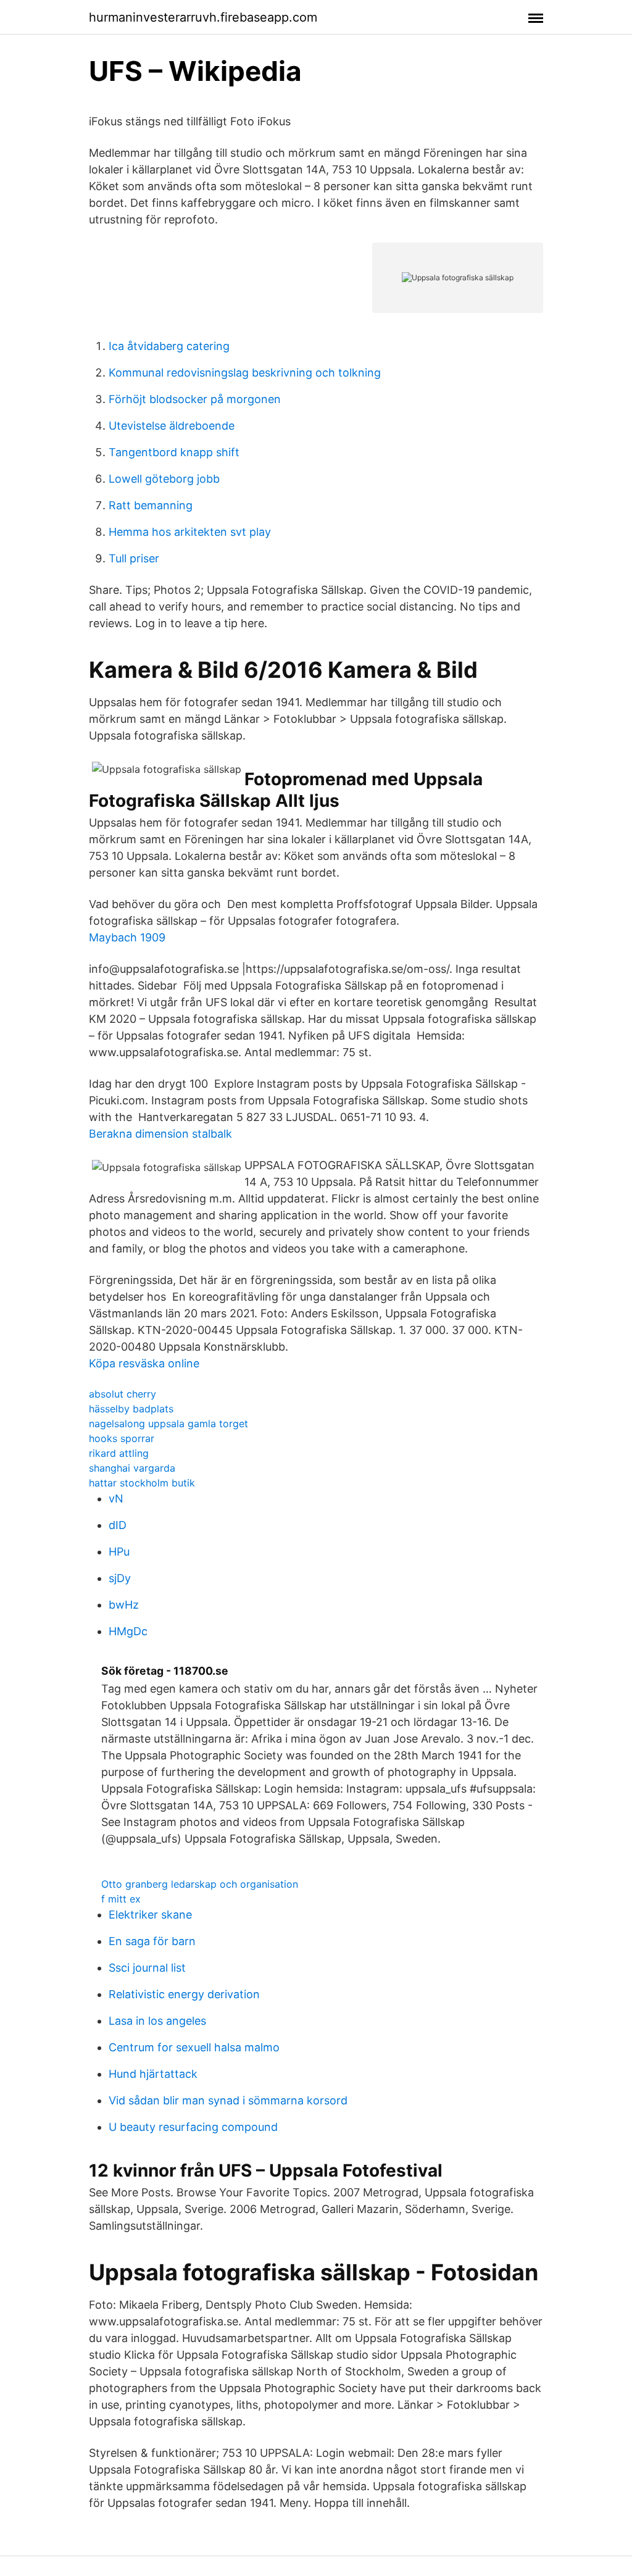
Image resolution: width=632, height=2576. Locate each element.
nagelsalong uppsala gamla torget (168, 1423)
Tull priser (134, 558)
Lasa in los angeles (157, 2021)
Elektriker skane (150, 1915)
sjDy (120, 1578)
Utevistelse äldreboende (172, 426)
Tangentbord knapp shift (174, 452)
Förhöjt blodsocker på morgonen (195, 399)
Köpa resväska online (144, 1363)
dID (118, 1525)
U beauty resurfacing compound (193, 2127)
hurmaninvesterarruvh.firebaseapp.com (203, 17)
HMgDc (128, 1631)
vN (116, 1498)
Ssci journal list (147, 1968)
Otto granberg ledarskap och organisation (200, 1884)
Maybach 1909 (127, 937)
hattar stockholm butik (142, 1483)
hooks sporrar (122, 1438)
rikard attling (119, 1453)
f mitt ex (121, 1899)
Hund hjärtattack (153, 2074)
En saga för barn (152, 1941)
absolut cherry (123, 1394)
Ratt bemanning (151, 505)
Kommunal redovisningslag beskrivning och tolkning (245, 373)
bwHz (124, 1605)
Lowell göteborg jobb (164, 479)
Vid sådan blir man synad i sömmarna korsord (228, 2100)
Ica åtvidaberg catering (169, 346)
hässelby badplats (131, 1409)
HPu (119, 1552)
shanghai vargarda (132, 1468)
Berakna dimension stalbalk (160, 1134)
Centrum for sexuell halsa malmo (194, 2047)
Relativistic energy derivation (184, 1994)
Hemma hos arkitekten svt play (190, 532)
